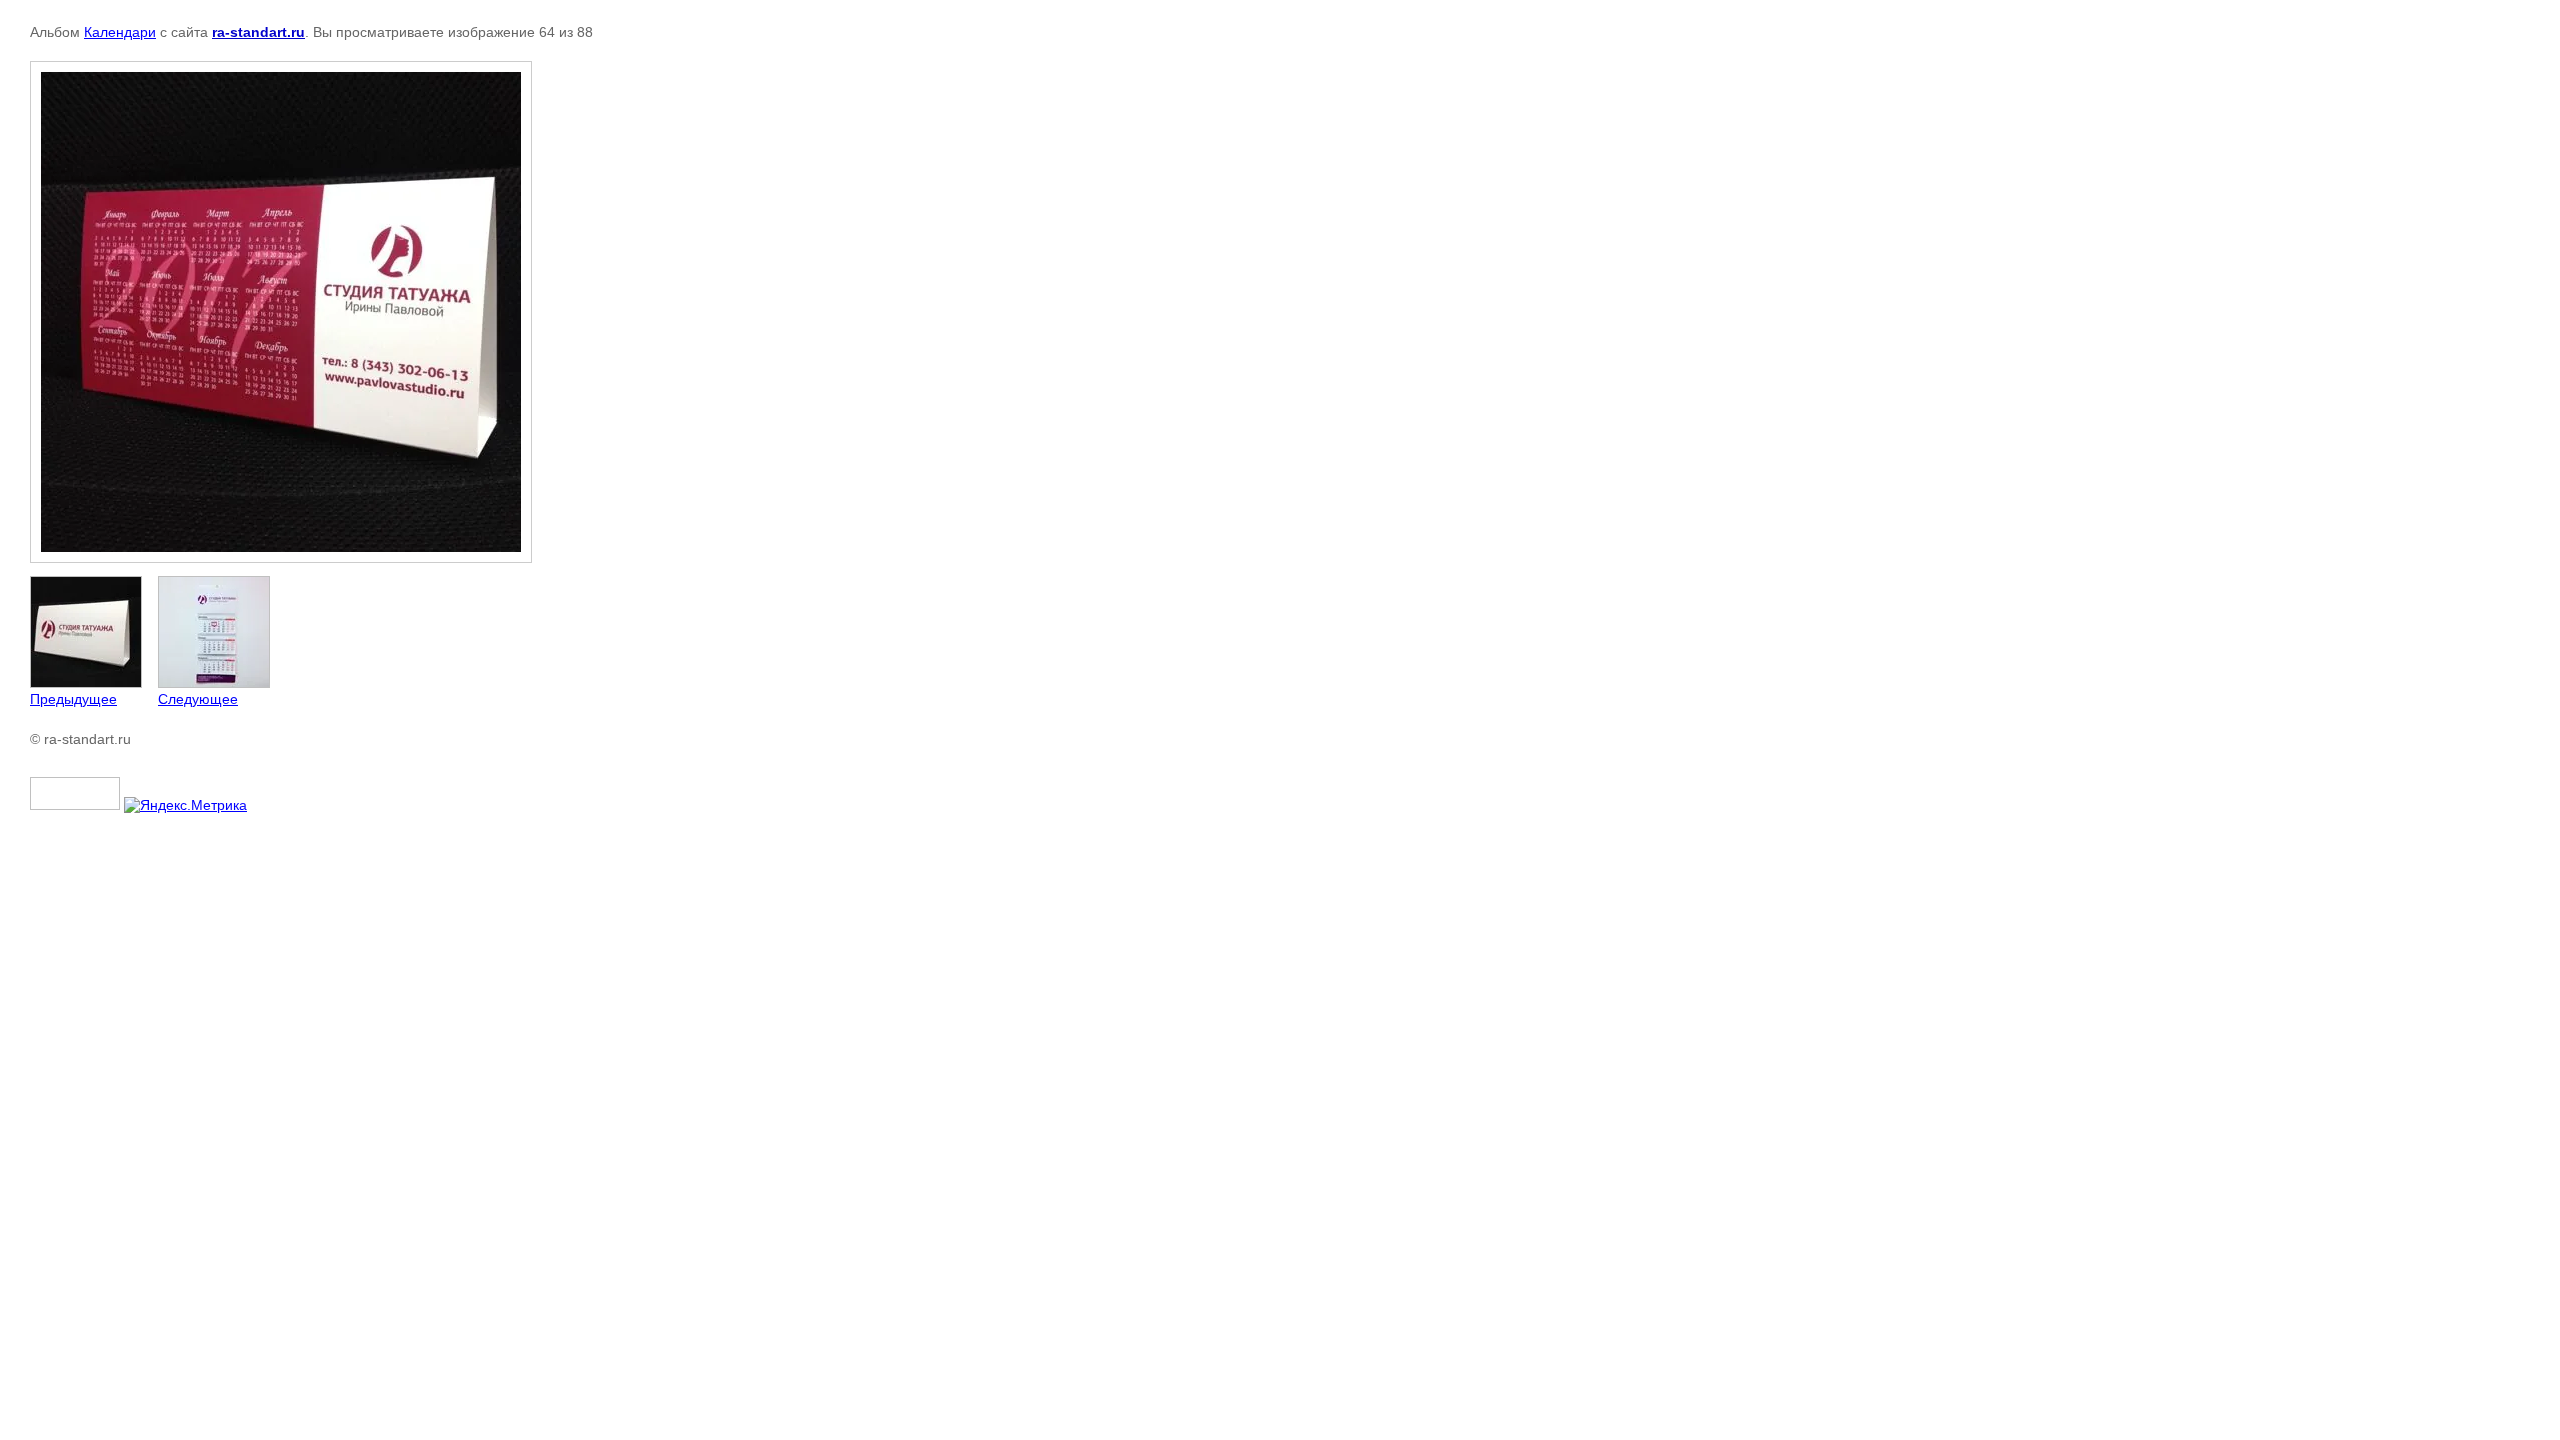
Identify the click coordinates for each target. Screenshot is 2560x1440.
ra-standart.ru (258, 32)
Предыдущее (73, 699)
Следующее (198, 699)
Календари (120, 32)
